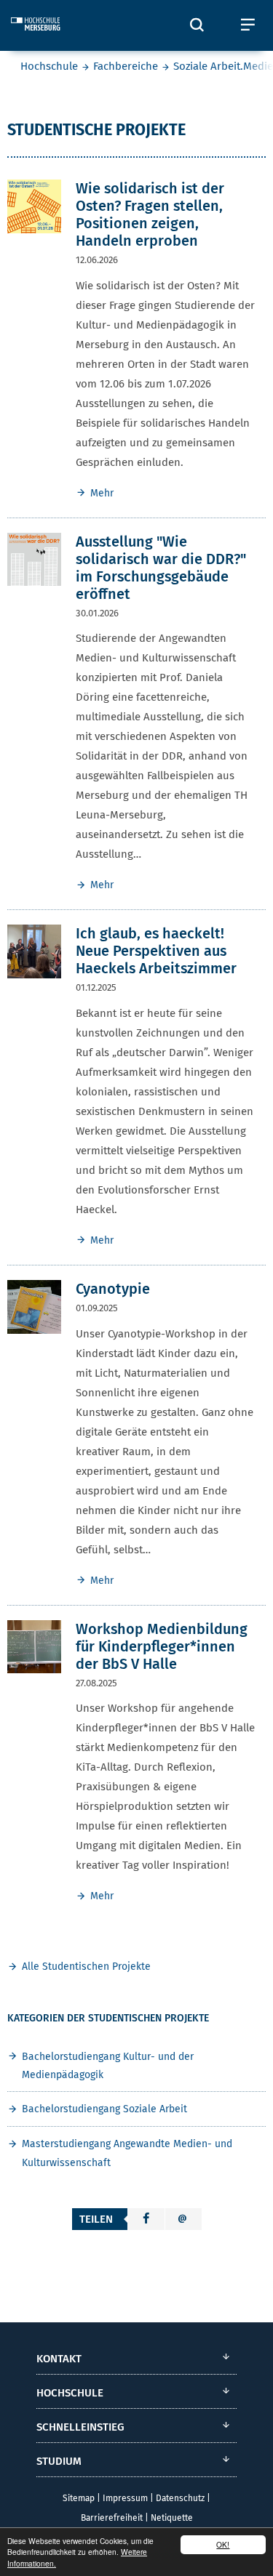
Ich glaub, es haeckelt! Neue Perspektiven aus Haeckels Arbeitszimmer (156, 951)
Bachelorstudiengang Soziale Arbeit (104, 2109)
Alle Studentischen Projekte (86, 1967)
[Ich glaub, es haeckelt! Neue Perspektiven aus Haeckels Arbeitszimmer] (34, 951)
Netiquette (172, 2518)
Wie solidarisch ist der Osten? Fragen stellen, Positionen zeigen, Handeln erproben (150, 214)
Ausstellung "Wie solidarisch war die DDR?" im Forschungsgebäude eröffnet (161, 568)
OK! (223, 2544)
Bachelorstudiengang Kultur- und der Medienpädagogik (108, 2066)
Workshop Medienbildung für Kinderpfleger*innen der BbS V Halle (162, 1646)
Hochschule (49, 66)
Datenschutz (180, 2498)
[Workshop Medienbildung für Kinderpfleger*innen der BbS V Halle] (34, 1646)
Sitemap (79, 2498)
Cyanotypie (113, 1289)
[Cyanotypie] (34, 1306)
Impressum (125, 2498)
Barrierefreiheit (112, 2518)
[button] (146, 2219)
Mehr (102, 493)
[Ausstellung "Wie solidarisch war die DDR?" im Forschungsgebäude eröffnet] (34, 559)
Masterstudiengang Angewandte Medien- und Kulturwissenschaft (127, 2153)
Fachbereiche (126, 66)
